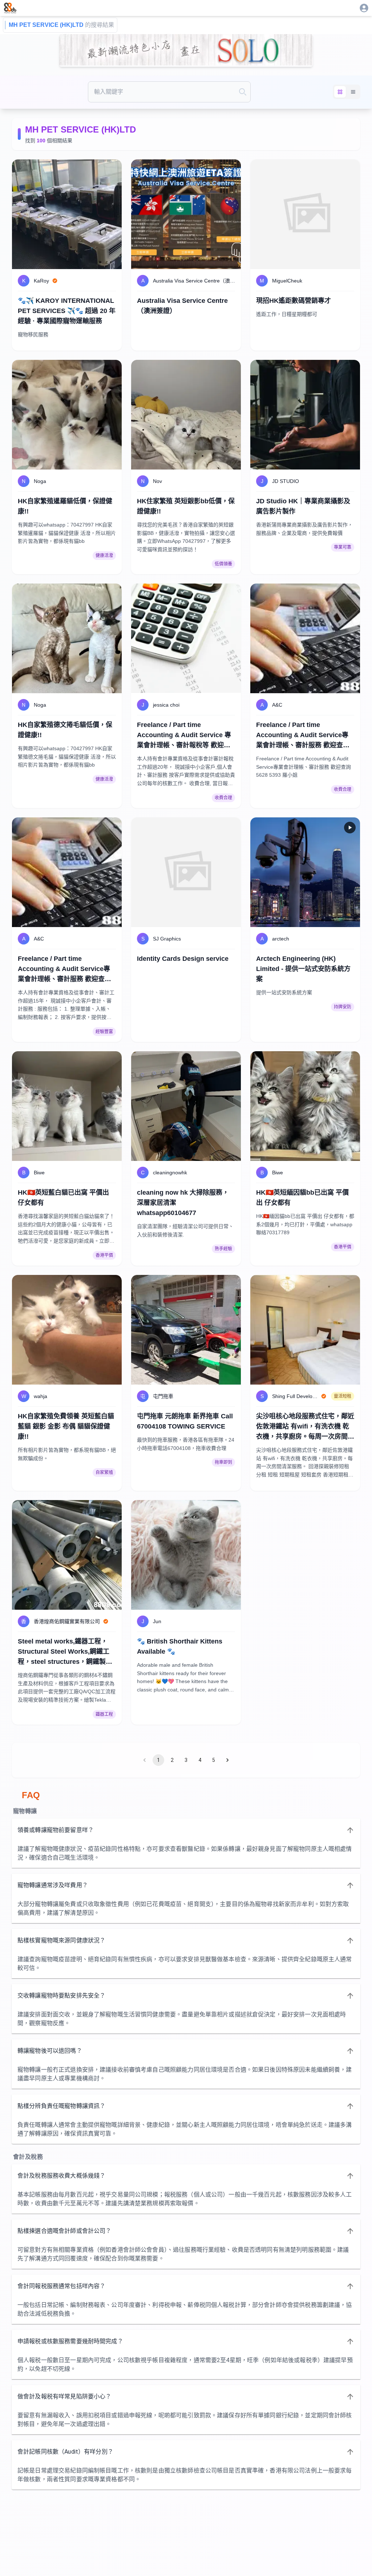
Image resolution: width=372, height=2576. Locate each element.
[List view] (353, 92)
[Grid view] (340, 92)
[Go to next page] (227, 1760)
